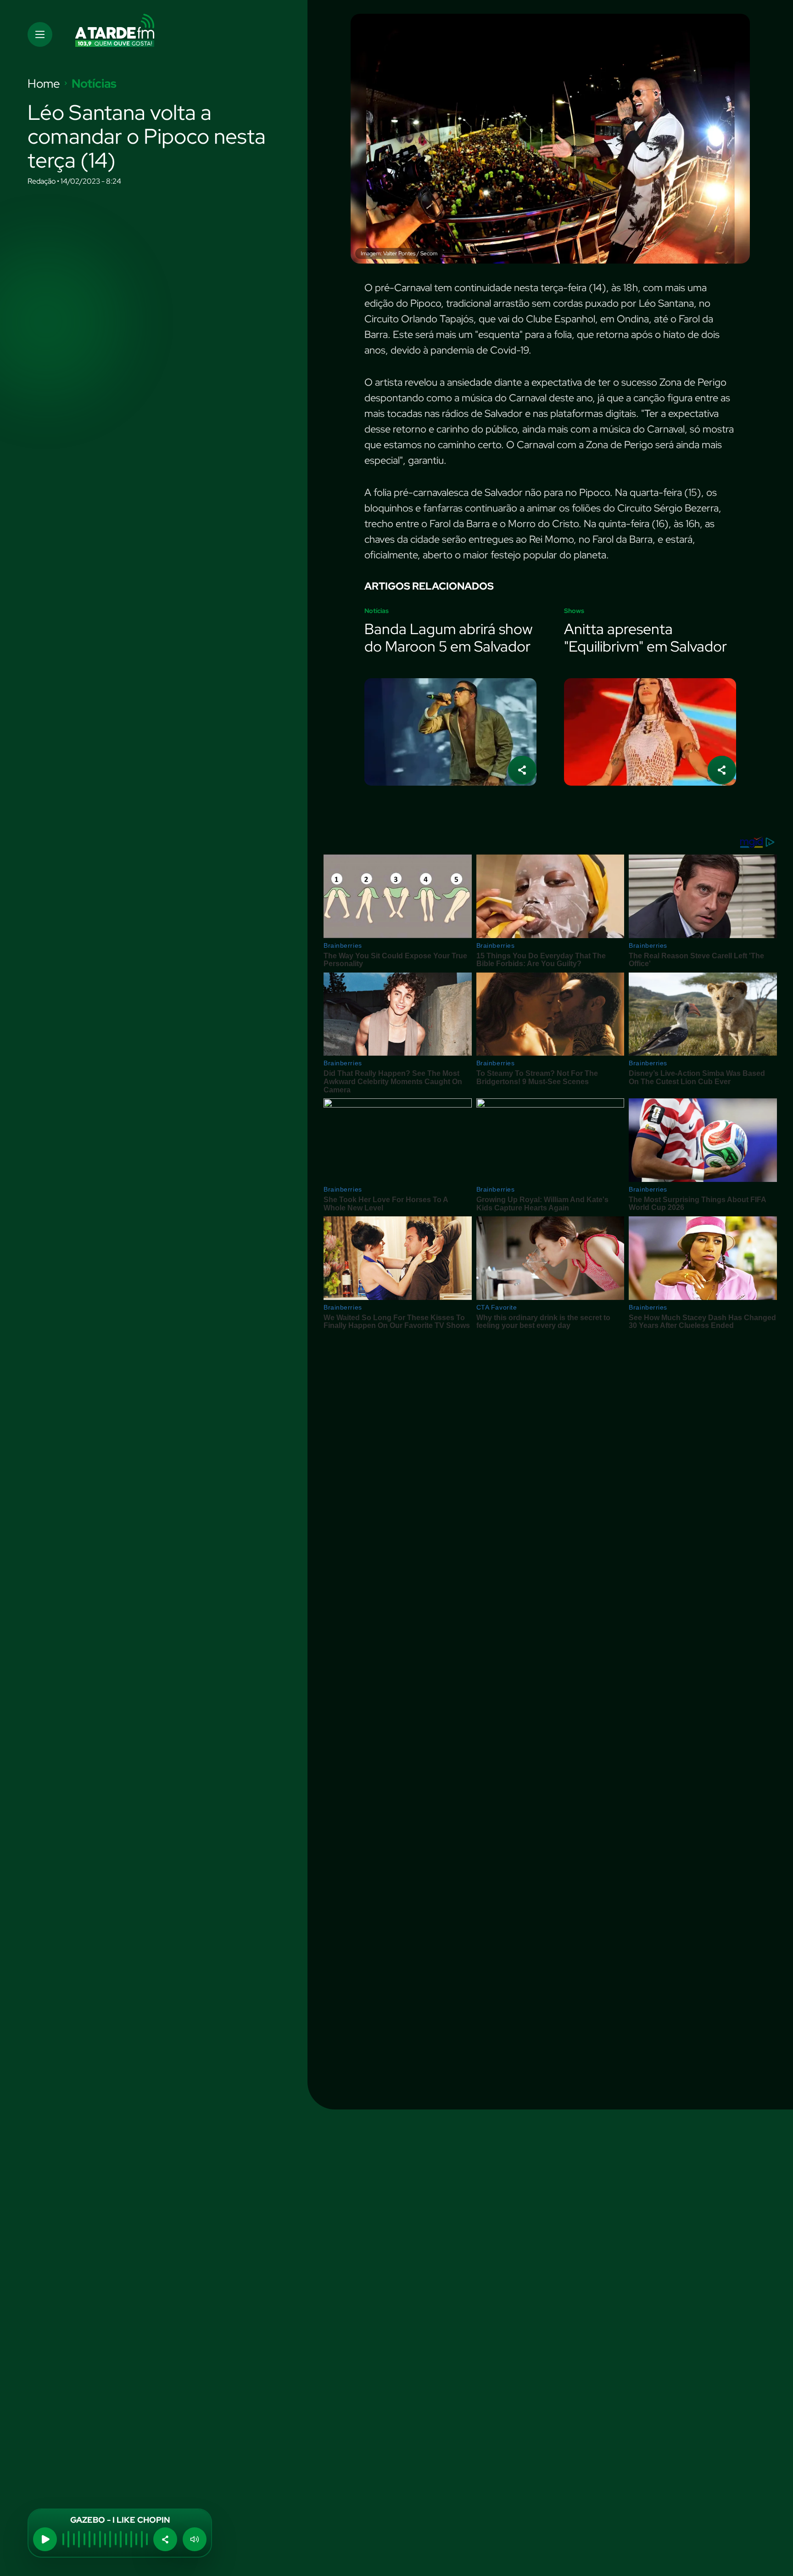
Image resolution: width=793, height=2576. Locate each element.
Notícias (94, 84)
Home (44, 84)
